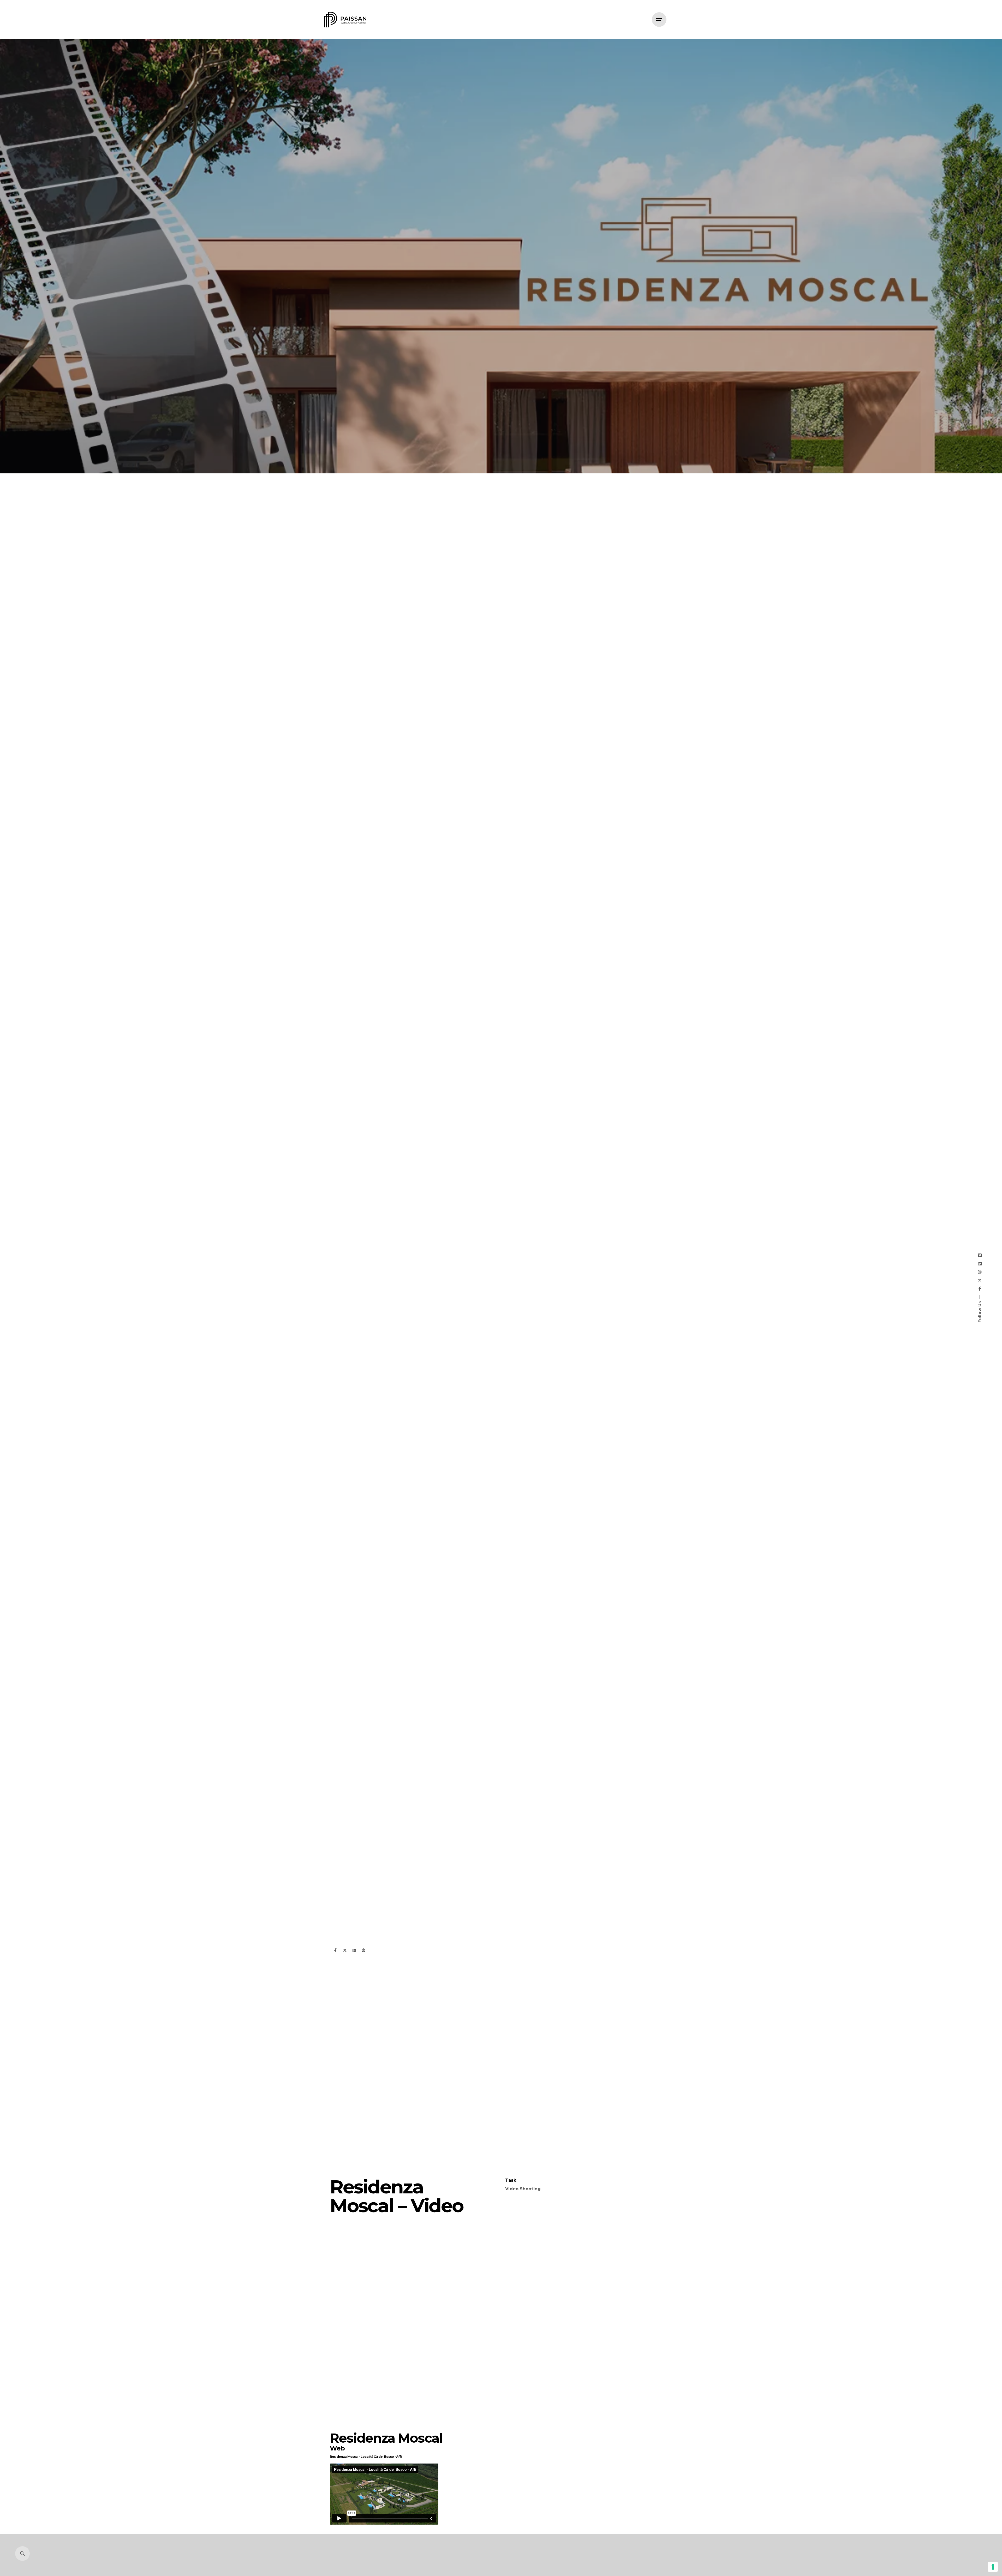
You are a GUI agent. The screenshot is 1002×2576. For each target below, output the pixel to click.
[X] (345, 1950)
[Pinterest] (363, 1950)
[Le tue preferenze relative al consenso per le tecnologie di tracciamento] (993, 2567)
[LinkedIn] (354, 1950)
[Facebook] (335, 1950)
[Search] (22, 2554)
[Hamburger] (659, 20)
